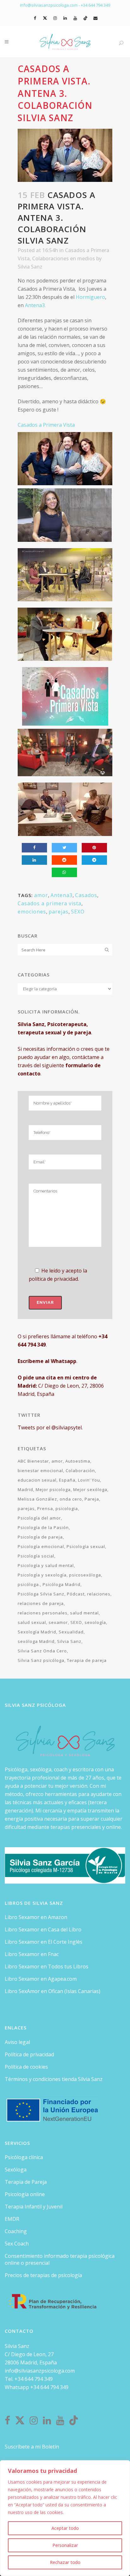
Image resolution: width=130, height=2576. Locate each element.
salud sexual (32, 1622)
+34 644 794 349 (95, 5)
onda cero (71, 1499)
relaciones (99, 1594)
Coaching (16, 2231)
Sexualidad (71, 1632)
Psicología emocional (41, 1546)
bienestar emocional (40, 1471)
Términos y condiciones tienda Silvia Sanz (54, 2079)
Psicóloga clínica (24, 2157)
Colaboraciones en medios (64, 258)
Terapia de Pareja (26, 2182)
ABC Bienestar (33, 1461)
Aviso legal (17, 2042)
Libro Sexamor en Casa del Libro (43, 1929)
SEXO (78, 912)
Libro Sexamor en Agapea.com (41, 1979)
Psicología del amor (39, 1518)
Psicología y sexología (42, 1575)
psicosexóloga (85, 1575)
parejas (59, 912)
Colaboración (80, 1471)
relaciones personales (43, 1613)
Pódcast (76, 1594)
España (67, 1480)
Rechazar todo (65, 2562)
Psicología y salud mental (46, 1565)
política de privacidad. (54, 1279)
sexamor (58, 1622)
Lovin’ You (89, 1480)
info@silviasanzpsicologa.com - (50, 5)
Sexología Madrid (37, 1632)
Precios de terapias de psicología (43, 2275)
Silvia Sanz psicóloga (41, 1660)
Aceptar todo (65, 2528)
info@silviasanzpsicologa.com (40, 2371)
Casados (86, 895)
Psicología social (36, 1556)
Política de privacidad (29, 2054)
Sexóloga (16, 2170)
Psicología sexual (86, 1546)
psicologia (67, 1508)
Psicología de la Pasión (43, 1527)
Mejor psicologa (53, 1489)
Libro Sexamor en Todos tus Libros (47, 1966)
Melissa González (37, 1499)
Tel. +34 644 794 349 (29, 2379)
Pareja (92, 1499)
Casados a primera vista (50, 903)
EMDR (12, 2219)
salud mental (84, 1613)
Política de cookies (26, 2067)
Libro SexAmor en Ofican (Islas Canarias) (53, 1991)
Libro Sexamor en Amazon (36, 1917)
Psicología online (25, 2194)
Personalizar (65, 2545)
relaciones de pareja (41, 1603)
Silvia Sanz (30, 267)
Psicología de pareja (40, 1537)
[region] (65, 2518)
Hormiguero (90, 297)
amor (41, 895)
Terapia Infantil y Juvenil (34, 2207)
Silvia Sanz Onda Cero (42, 1651)
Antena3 (62, 895)
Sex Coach (17, 2244)
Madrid (25, 1489)
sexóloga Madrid (36, 1641)
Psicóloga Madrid (62, 1584)
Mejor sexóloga (90, 1489)
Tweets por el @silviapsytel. (50, 1427)
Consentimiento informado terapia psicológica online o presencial (60, 2259)
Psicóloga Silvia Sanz (41, 1594)
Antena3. (35, 305)
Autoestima (78, 1461)
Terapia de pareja (87, 1660)
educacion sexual (37, 1480)
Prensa (45, 1508)
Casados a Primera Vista (46, 425)
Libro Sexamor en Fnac (32, 1954)
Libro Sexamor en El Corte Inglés (44, 1942)
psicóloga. (29, 1584)
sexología (95, 1622)
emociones (32, 912)
